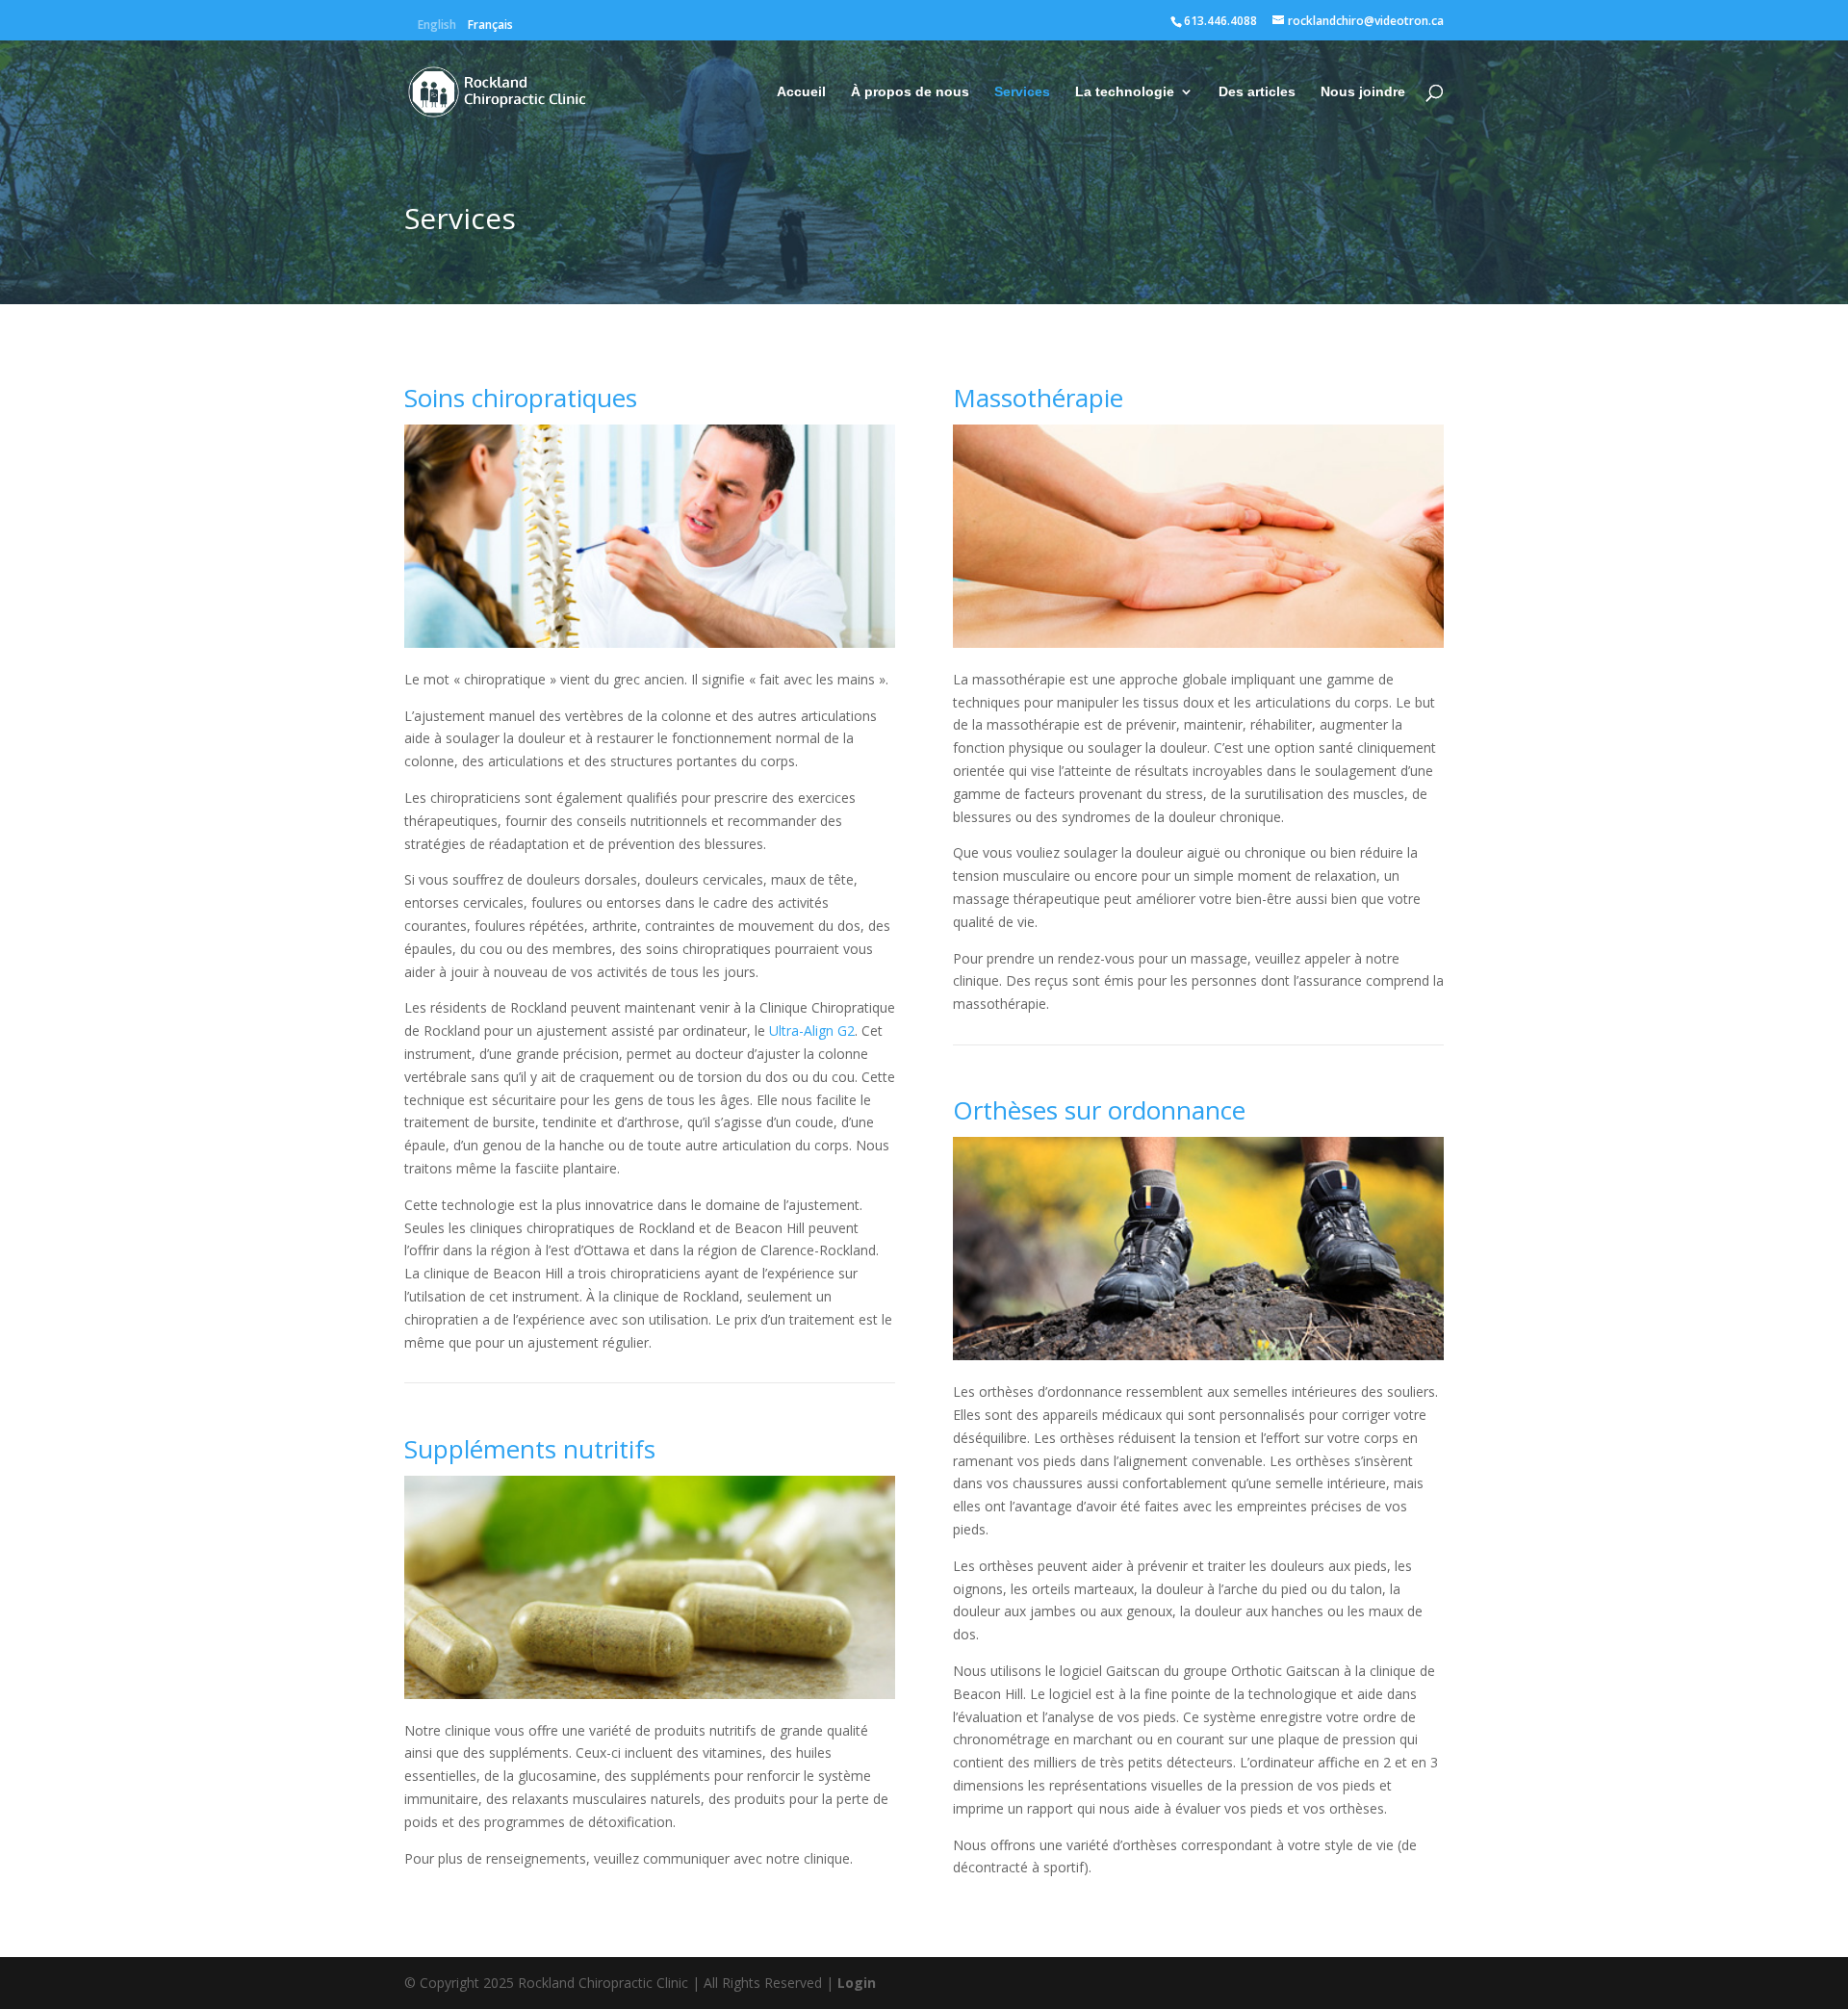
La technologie (1125, 92)
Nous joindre (1363, 92)
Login (857, 1983)
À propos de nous (910, 92)
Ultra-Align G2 (812, 1031)
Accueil (801, 92)
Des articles (1257, 92)
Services (1022, 92)
